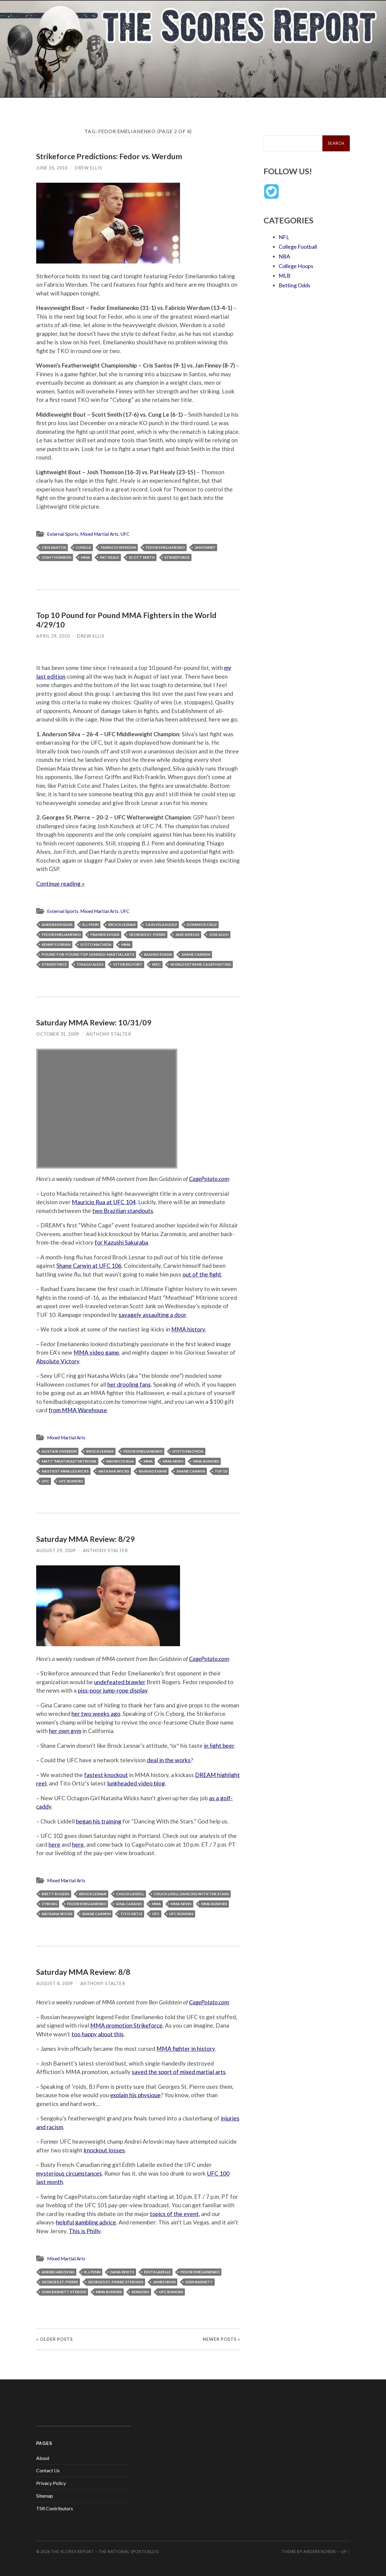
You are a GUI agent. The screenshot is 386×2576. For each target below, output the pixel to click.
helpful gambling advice (86, 2222)
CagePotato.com (209, 1179)
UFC (125, 534)
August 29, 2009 (56, 1550)
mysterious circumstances (69, 2173)
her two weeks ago (96, 1714)
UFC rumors (71, 1481)
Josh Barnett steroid (64, 2292)
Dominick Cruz (202, 925)
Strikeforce (177, 557)
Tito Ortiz (131, 1914)
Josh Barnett (199, 2282)
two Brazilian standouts (123, 1211)
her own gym (65, 1731)
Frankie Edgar (105, 934)
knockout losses (104, 2150)
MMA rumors (206, 1461)
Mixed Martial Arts (99, 534)
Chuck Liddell (130, 1894)
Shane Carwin (196, 954)
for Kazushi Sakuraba (121, 1242)
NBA (284, 256)
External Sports (63, 534)
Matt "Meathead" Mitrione (69, 1461)
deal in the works (169, 1760)
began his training (99, 1821)
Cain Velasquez (161, 925)
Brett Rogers (55, 1894)
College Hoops (296, 266)
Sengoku (140, 2292)
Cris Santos (54, 547)
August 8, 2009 (55, 1983)
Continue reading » (60, 884)
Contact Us (48, 2470)
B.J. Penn (90, 925)
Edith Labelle (157, 2272)
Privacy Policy (51, 2483)
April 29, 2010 (53, 636)
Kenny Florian (56, 944)
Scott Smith (142, 557)
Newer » (221, 2339)
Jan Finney (205, 547)
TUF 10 (221, 1471)
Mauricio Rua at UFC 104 (104, 1202)
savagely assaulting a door (152, 1315)
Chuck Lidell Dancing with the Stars (191, 1894)
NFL (284, 237)
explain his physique (135, 2095)
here (54, 1844)
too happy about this (98, 2034)
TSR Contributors (55, 2508)
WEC (156, 964)
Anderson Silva (57, 925)
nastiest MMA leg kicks (65, 1471)
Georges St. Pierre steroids (115, 2282)
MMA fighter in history (186, 2049)
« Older (54, 2339)
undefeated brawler (120, 1682)
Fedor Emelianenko (165, 547)
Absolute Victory (58, 1361)
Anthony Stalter (109, 1034)
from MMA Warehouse (78, 1410)
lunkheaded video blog (136, 1783)
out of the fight (202, 1274)
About (43, 2458)
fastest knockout (106, 1775)
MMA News (173, 1461)
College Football (298, 247)
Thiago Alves (90, 964)
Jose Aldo (219, 934)
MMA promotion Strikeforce (126, 2025)
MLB (285, 276)
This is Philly (85, 2231)
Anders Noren (320, 2552)
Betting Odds (294, 285)
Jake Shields (187, 934)
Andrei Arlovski (58, 2272)
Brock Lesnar (122, 925)
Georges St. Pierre (147, 934)
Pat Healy (109, 557)
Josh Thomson (56, 557)
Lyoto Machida (96, 944)
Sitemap (45, 2496)
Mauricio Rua (120, 1461)
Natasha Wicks (114, 1471)
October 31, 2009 (58, 1034)
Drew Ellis (89, 168)
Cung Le (83, 547)
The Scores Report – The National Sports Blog (105, 2552)
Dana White (122, 2272)
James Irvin (164, 2282)
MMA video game (96, 1352)
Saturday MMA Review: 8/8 (83, 1972)
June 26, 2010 (52, 168)
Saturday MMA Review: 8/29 (85, 1539)
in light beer (219, 1746)
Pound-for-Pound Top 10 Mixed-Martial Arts (88, 954)
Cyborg (49, 1904)
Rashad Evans (158, 954)
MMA (85, 557)
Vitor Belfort (128, 964)
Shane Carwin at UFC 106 (89, 1266)
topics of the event (174, 2214)
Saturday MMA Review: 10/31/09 (94, 1022)
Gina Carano (129, 1904)
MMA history (188, 1329)
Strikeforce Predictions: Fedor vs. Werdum (109, 156)
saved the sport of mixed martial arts (179, 2072)
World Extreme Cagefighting (201, 964)
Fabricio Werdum (118, 547)
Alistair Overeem (59, 1451)
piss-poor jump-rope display (113, 1690)
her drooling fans (129, 1384)
